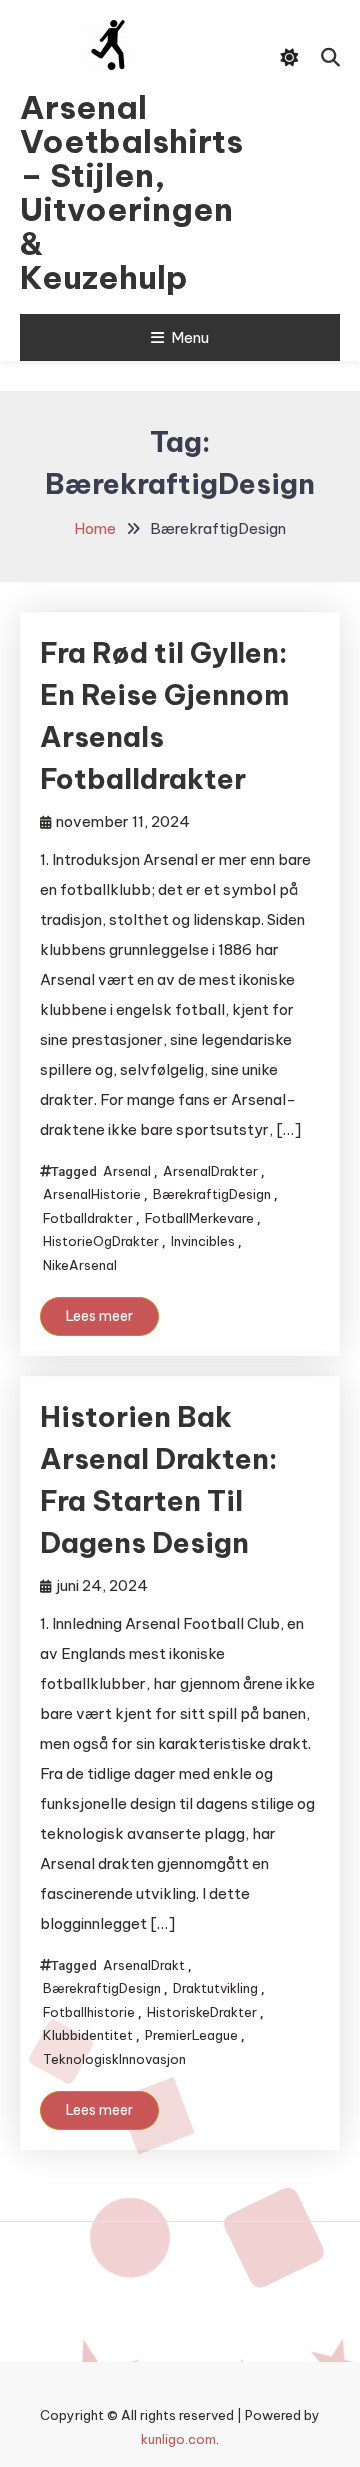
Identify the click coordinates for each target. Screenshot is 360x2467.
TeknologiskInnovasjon (114, 2059)
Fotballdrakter (88, 1218)
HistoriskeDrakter (202, 2012)
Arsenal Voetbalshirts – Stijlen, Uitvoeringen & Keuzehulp (108, 192)
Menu (190, 337)
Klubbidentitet (88, 2035)
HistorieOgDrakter (101, 1241)
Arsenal (127, 1171)
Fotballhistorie (89, 2012)
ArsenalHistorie (92, 1194)
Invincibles (203, 1241)
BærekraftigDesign (212, 1194)
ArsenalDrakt (144, 1965)
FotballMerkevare (199, 1218)
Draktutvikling (215, 1988)
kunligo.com (178, 2439)
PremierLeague (191, 2035)
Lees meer (99, 1316)
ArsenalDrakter (210, 1171)
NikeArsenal (80, 1265)
